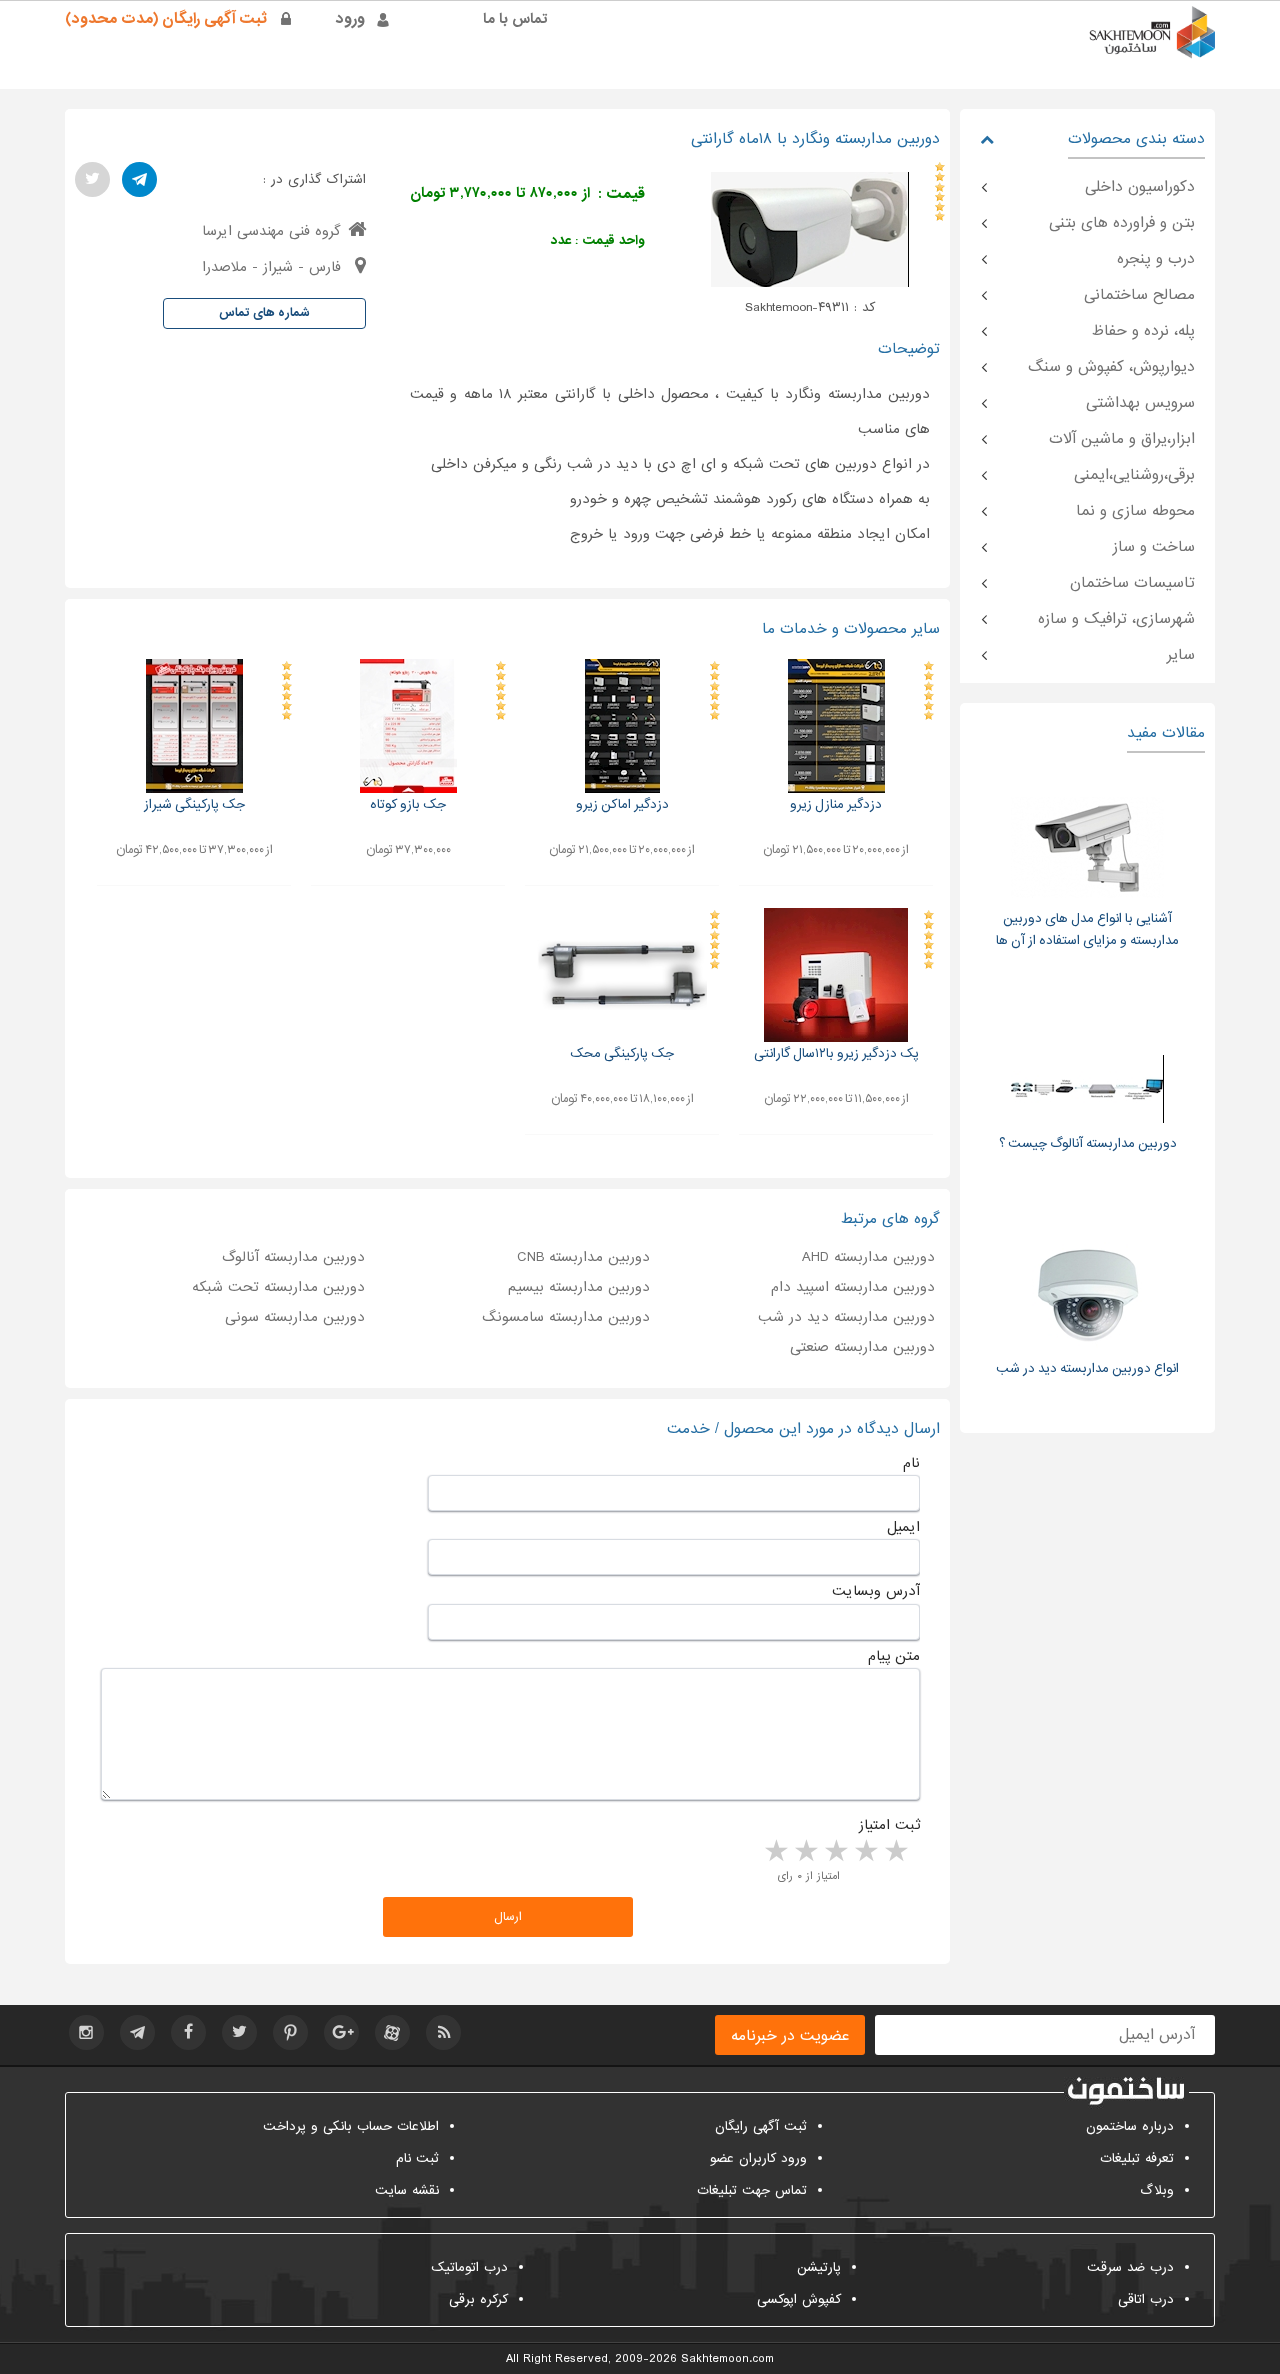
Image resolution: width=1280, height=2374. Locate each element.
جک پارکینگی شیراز (194, 804)
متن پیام (894, 1656)
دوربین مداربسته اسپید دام (853, 1287)
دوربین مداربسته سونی (295, 1317)
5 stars (775, 1852)
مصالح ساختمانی (1139, 295)
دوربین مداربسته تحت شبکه (278, 1287)
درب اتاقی (1146, 2299)
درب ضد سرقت (1130, 2267)
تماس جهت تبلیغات (752, 2190)
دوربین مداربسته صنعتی (862, 1347)
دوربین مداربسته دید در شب (846, 1317)
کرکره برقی (478, 2299)
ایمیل (903, 1527)
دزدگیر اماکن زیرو (622, 804)
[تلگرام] (139, 179)
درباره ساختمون (1130, 2126)
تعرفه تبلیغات (1137, 2158)
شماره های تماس (264, 313)
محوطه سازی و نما (1135, 511)
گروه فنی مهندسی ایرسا (271, 231)
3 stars (835, 1852)
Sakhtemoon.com (727, 2359)
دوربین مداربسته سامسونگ (566, 1317)
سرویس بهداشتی (1140, 403)
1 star (895, 1852)
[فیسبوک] (188, 2032)
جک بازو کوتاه (408, 804)
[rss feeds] (443, 2032)
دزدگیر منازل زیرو (836, 804)
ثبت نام (417, 2158)
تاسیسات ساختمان (1132, 583)
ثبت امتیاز (889, 1825)
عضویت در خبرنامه (790, 2036)
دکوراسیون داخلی (1140, 187)
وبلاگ (1157, 2190)
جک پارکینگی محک (622, 1053)
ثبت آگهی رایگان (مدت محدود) (166, 19)
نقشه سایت (407, 2190)
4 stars (805, 1852)
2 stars (865, 1852)
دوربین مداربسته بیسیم (579, 1287)
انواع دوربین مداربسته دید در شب (1087, 1368)
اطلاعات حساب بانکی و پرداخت (351, 2126)
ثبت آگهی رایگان (761, 2126)
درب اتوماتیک (469, 2267)
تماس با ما (515, 19)
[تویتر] (92, 179)
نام (911, 1463)
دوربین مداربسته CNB (583, 1257)
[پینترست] (290, 2032)
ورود (350, 19)
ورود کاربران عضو (758, 2158)
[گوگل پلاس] (341, 2032)
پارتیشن (819, 2267)
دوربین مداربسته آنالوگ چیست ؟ (1088, 1143)
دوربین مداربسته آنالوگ (293, 1257)
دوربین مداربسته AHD (868, 1257)
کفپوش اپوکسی (799, 2299)
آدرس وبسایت (876, 1591)
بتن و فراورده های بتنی (1122, 223)
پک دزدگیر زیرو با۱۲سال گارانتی (836, 1053)
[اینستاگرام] (86, 2032)
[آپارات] (392, 2032)
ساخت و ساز (1154, 547)
